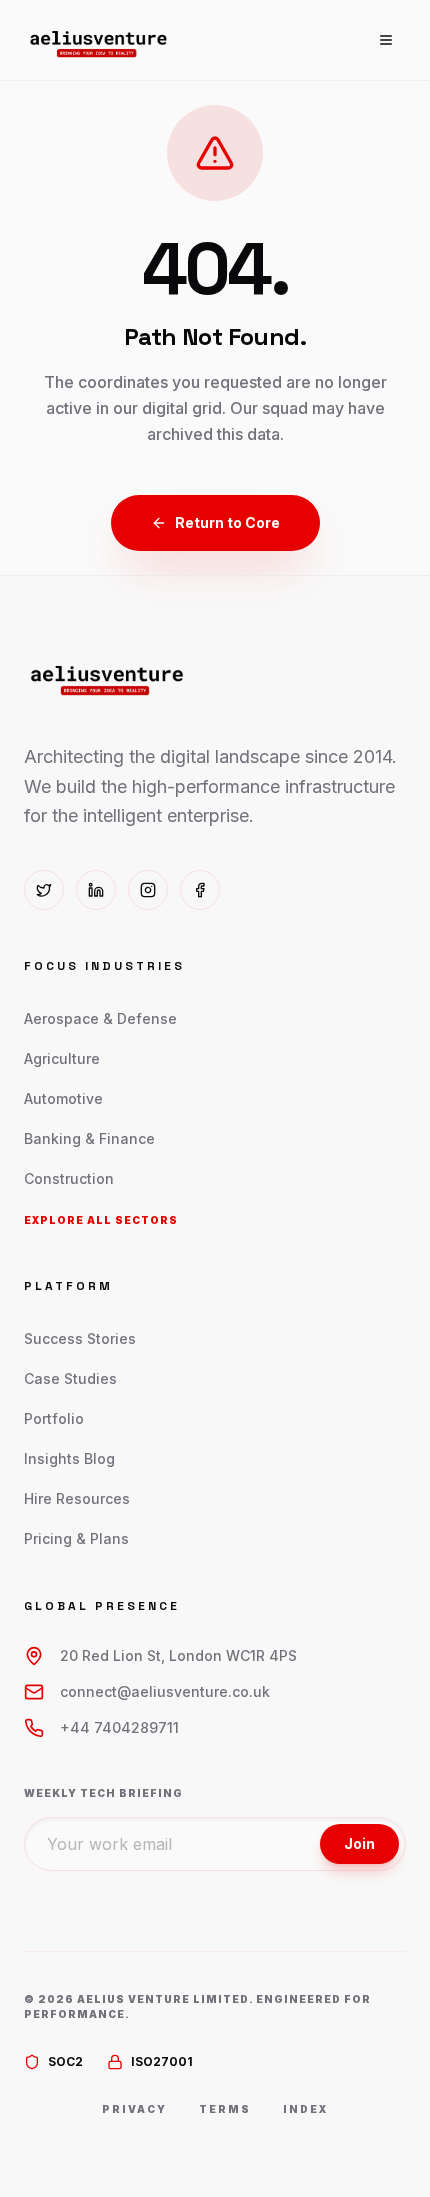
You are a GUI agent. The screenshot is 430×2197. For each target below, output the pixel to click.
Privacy (134, 2109)
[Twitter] (44, 890)
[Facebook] (200, 890)
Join (359, 1843)
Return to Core (227, 522)
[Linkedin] (96, 890)
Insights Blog (69, 1458)
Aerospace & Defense (100, 1018)
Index (305, 2109)
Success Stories (80, 1338)
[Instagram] (148, 890)
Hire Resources (77, 1498)
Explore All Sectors (101, 1220)
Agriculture (62, 1058)
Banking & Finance (89, 1138)
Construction (69, 1178)
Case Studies (70, 1378)
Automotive (63, 1098)
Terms (225, 2109)
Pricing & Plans (76, 1538)
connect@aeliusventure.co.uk (165, 1691)
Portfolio (54, 1418)
